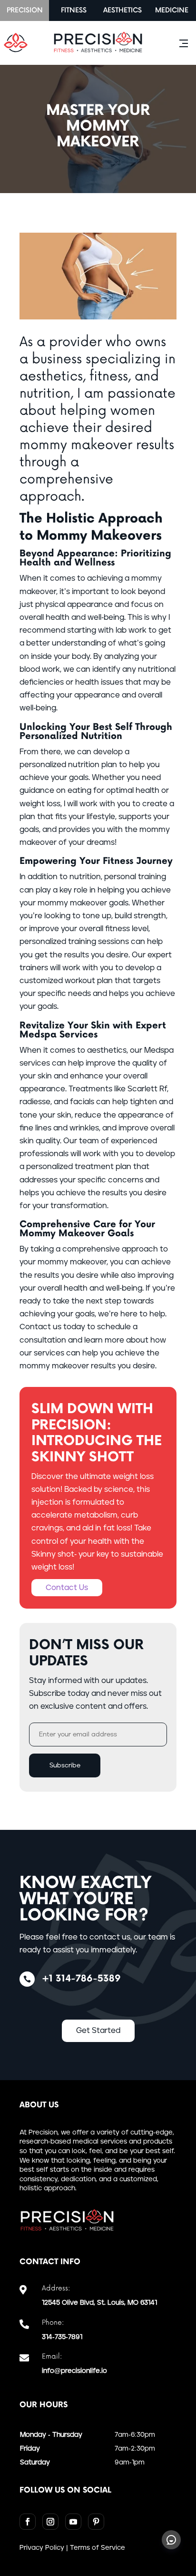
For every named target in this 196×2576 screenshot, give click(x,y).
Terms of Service (98, 2548)
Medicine (172, 10)
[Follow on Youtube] (73, 2522)
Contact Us (67, 1588)
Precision (25, 10)
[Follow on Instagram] (50, 2522)
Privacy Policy (42, 2548)
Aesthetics (122, 10)
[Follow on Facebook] (28, 2522)
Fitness (74, 10)
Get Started (98, 2031)
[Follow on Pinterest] (96, 2522)
